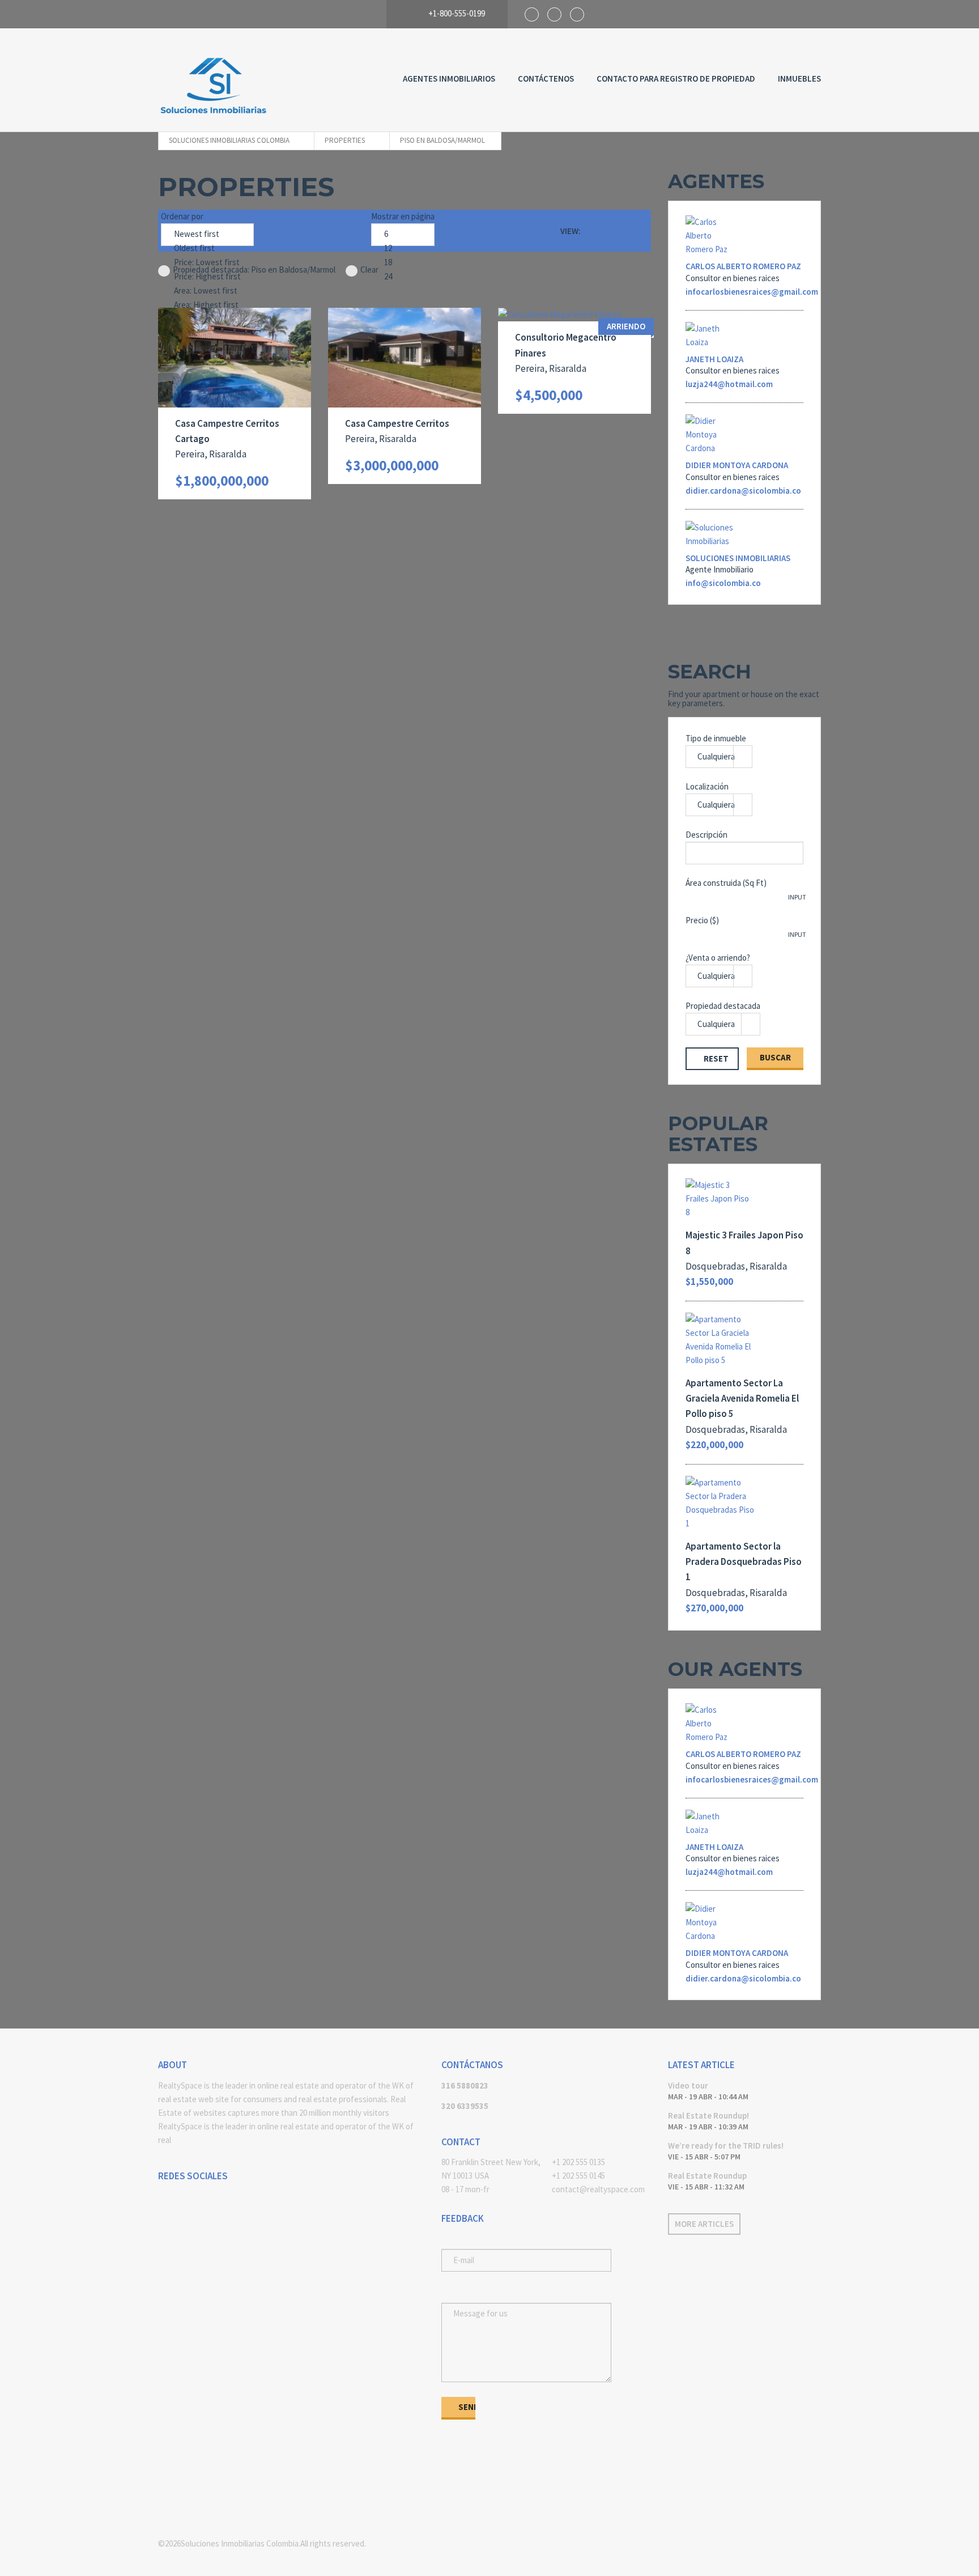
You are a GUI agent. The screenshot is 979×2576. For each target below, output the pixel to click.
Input (797, 897)
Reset (716, 1058)
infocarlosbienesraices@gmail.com (752, 292)
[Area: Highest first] (207, 305)
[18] (403, 263)
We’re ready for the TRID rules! (726, 2146)
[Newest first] (207, 234)
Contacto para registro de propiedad (676, 78)
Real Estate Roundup (707, 2176)
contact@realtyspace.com (598, 2189)
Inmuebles (799, 78)
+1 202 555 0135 (578, 2162)
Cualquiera (716, 756)
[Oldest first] (207, 249)
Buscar (775, 1057)
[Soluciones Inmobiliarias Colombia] (215, 80)
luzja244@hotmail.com (729, 384)
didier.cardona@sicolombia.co (743, 491)
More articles (704, 2224)
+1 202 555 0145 (578, 2176)
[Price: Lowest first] (207, 263)
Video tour (688, 2085)
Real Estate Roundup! (708, 2115)
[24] (403, 277)
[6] (403, 234)
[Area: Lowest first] (207, 291)
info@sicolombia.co (723, 583)
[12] (403, 249)
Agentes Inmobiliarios (449, 78)
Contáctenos (546, 78)
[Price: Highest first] (207, 277)
